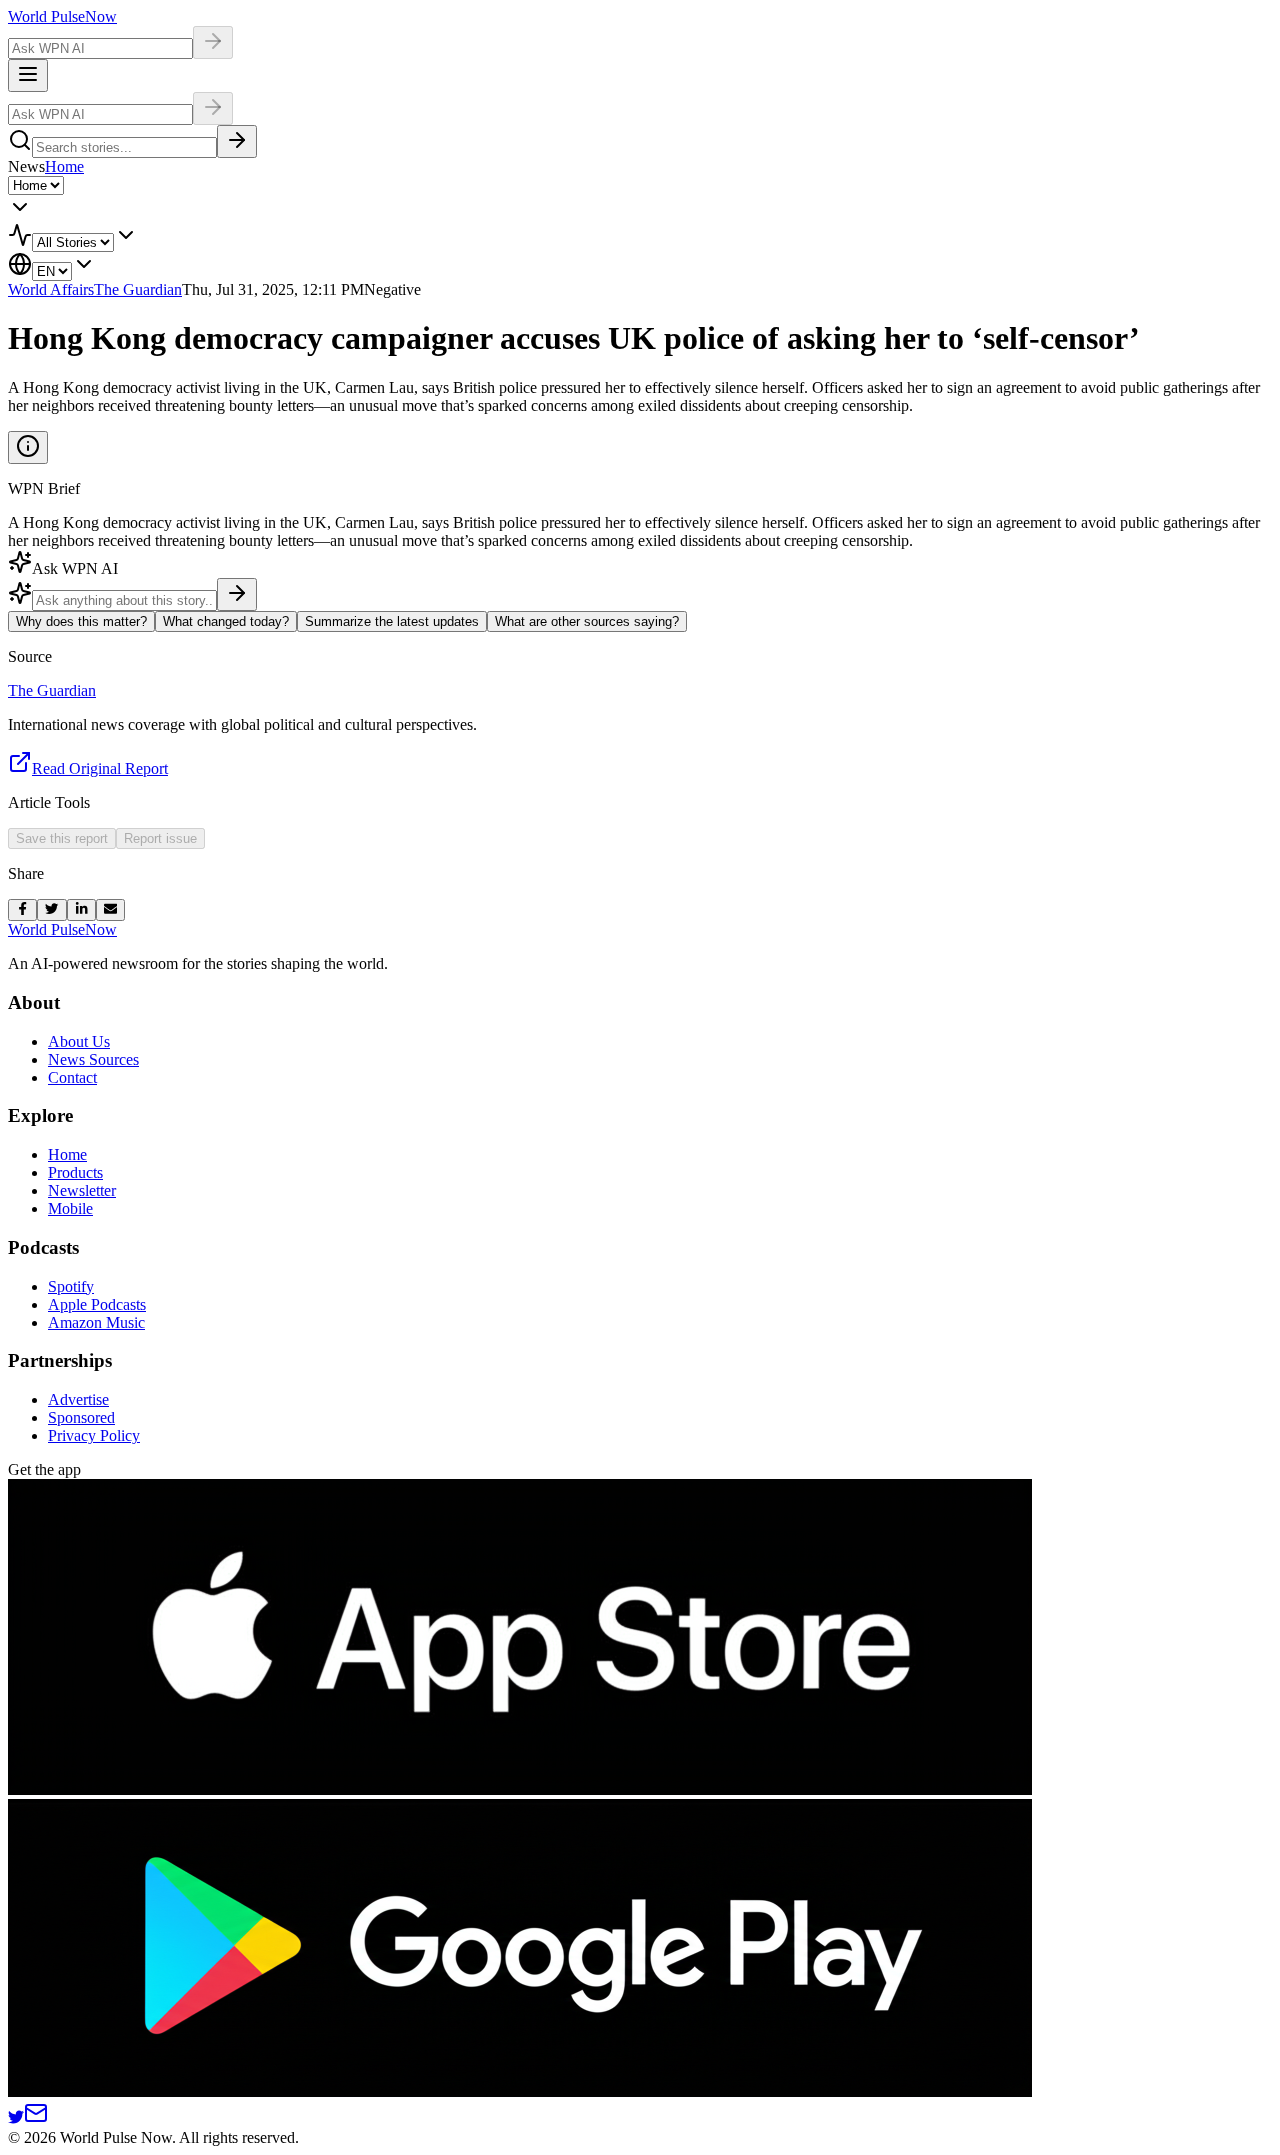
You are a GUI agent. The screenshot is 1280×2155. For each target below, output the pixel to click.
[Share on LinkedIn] (81, 910)
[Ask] (237, 594)
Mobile (70, 1208)
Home (64, 166)
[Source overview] (28, 447)
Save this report (62, 838)
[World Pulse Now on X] (16, 2119)
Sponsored (81, 1417)
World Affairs (51, 289)
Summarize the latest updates (392, 621)
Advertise (78, 1399)
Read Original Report (100, 768)
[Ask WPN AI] (213, 42)
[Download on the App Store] (520, 1789)
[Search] (237, 141)
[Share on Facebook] (22, 910)
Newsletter (82, 1190)
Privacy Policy (94, 1435)
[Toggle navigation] (28, 75)
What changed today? (226, 621)
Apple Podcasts (97, 1304)
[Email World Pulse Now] (36, 2119)
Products (75, 1172)
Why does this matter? (81, 621)
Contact (72, 1077)
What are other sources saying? (587, 621)
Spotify (71, 1286)
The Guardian (138, 289)
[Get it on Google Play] (520, 2091)
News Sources (93, 1059)
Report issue (160, 838)
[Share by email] (110, 910)
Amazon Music (96, 1322)
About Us (79, 1041)
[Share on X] (51, 910)
